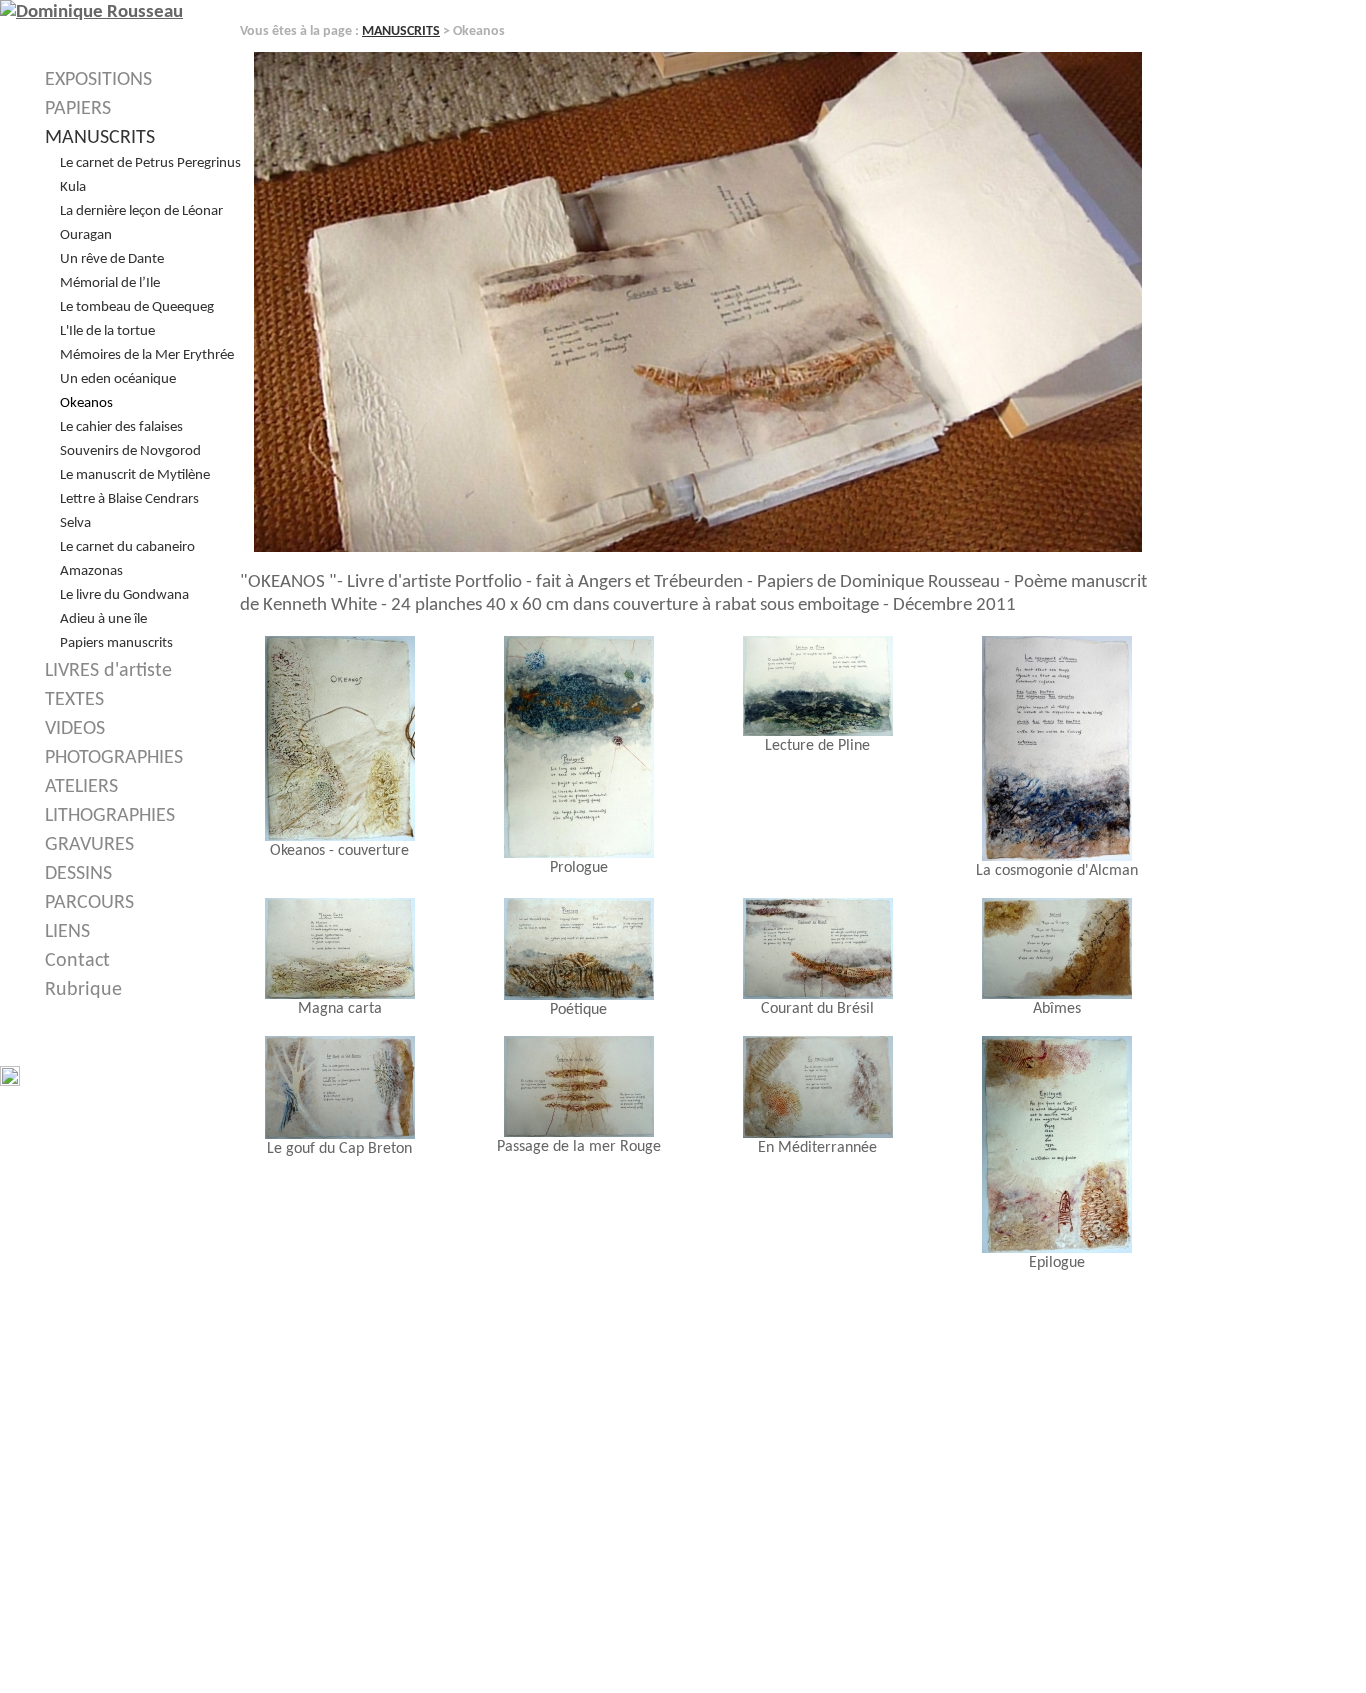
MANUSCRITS (401, 31)
